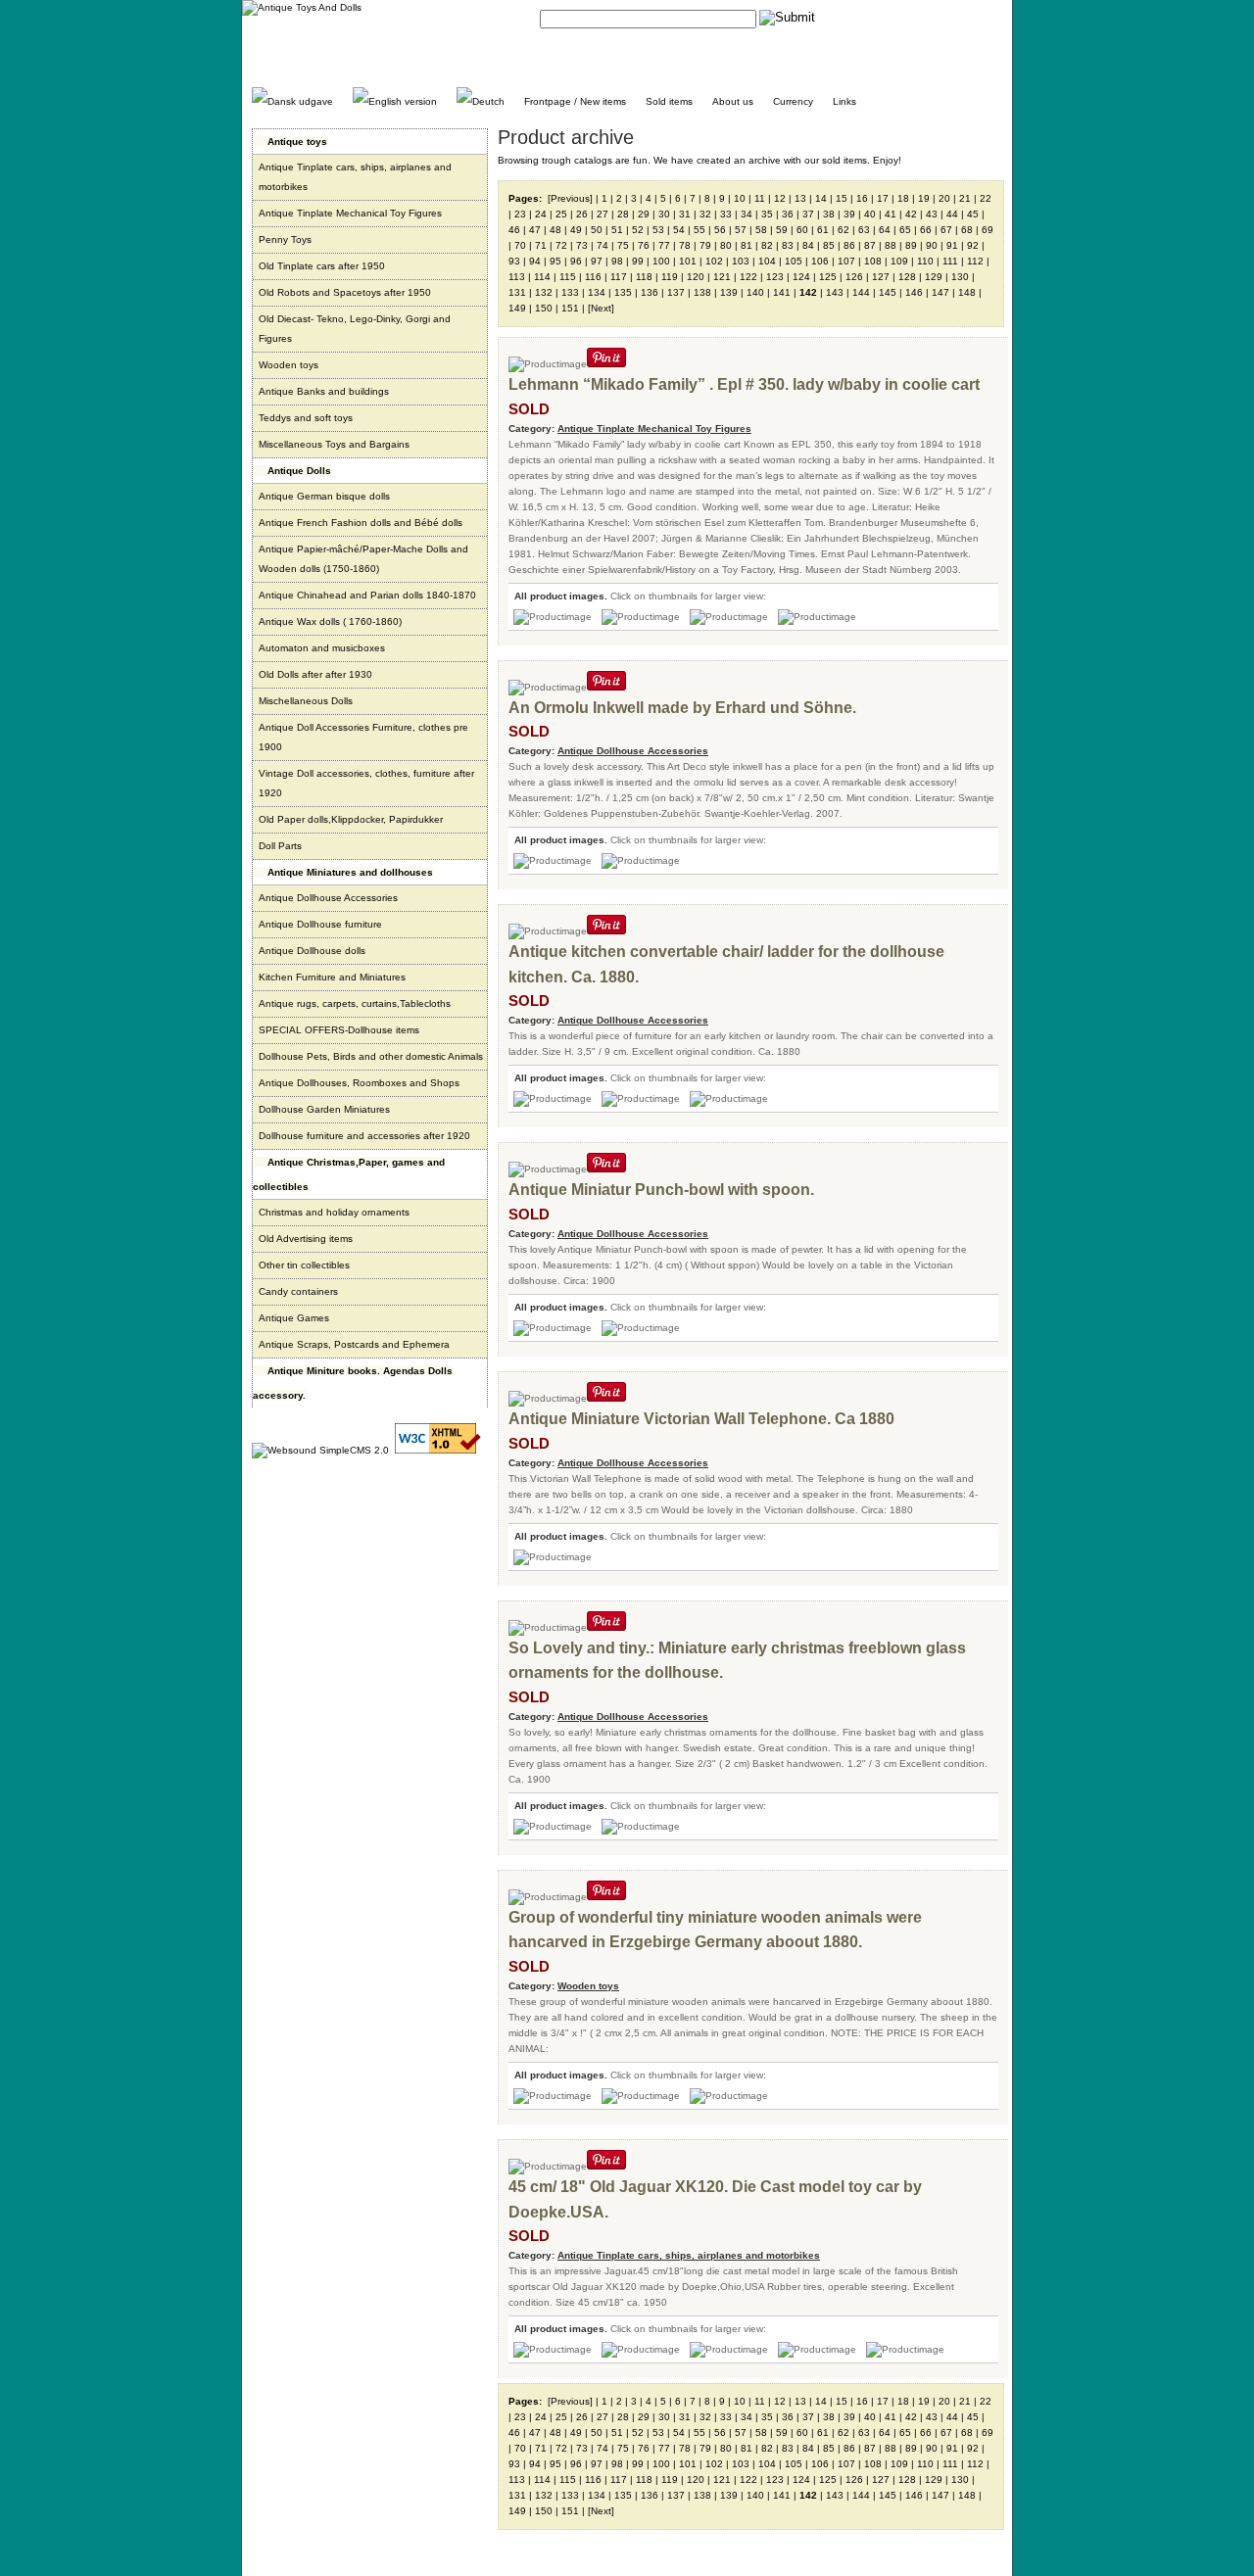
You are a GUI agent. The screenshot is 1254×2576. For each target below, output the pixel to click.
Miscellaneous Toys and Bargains (334, 444)
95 (555, 261)
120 (696, 277)
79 (705, 245)
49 (576, 230)
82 (767, 245)
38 (829, 214)
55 (699, 230)
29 (644, 214)
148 (967, 292)
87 (870, 245)
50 (597, 230)
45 (973, 214)
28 (623, 214)
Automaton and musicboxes (322, 648)
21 (965, 198)
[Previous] (570, 198)
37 (808, 214)
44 (952, 214)
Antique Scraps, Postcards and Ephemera (354, 1344)
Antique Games (294, 1318)
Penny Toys (285, 239)
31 (685, 214)
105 (794, 261)
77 (664, 245)
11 (760, 198)
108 (873, 261)
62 (844, 230)
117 (619, 277)
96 (576, 261)
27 (603, 214)
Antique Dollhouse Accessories (328, 898)
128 (907, 277)
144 (861, 292)
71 (541, 245)
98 (617, 261)
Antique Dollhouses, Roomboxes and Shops (359, 1083)
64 (885, 230)
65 (905, 230)
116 (593, 277)
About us (733, 101)
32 (705, 214)
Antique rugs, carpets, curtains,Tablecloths (355, 1003)
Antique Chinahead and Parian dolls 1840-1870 (367, 595)
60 (802, 230)
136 (650, 292)
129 (934, 277)
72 (561, 245)
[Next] (601, 308)
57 (741, 230)
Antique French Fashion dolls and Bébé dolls (361, 523)
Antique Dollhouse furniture (320, 924)
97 (597, 261)
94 (535, 261)
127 (881, 277)
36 (788, 214)
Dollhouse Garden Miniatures (324, 1109)
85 (829, 245)
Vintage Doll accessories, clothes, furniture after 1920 (366, 783)
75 (623, 245)
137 (676, 292)
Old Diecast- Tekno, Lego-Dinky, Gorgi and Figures (355, 329)
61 (823, 230)
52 (638, 230)
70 (520, 245)
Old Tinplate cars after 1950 (322, 266)
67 (946, 230)
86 (849, 245)
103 (741, 261)
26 (582, 214)
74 (603, 245)
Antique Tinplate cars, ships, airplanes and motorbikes (355, 177)
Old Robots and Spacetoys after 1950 (345, 292)
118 (644, 277)
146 (914, 292)
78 (685, 245)
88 (891, 245)
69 (988, 230)
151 (570, 308)
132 (544, 292)
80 (726, 245)
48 (555, 230)
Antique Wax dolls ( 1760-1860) (330, 621)
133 (570, 292)
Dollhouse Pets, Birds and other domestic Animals (371, 1056)
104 (767, 261)
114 (542, 277)
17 (883, 198)
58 (761, 230)
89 (911, 245)
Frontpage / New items (575, 101)
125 (828, 277)
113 (517, 277)
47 (535, 230)
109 (899, 261)
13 (800, 198)
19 (924, 198)
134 (597, 292)
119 (670, 277)
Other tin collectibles (304, 1265)
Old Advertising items (306, 1239)
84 (808, 245)
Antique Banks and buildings (324, 391)
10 (740, 198)
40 (870, 214)
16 (862, 198)
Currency (793, 101)
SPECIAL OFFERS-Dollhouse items (339, 1030)
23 (520, 214)
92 (973, 245)
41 (891, 214)
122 (748, 277)
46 (514, 230)
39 (849, 214)
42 (911, 214)
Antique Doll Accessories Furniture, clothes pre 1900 (363, 737)
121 (722, 277)
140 (755, 292)
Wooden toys (289, 365)
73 (582, 245)
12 (780, 198)
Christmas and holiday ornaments (334, 1212)
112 (975, 261)
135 (623, 292)
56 (720, 230)
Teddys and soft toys (306, 418)
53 (658, 230)
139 (729, 292)
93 (514, 261)
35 (767, 214)
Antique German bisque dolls (324, 496)
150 (544, 308)
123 (775, 277)
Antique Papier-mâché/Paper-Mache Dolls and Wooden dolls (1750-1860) (363, 559)
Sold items (669, 101)
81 (747, 245)
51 (617, 230)
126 (854, 277)
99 (638, 261)
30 (664, 214)
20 (944, 198)
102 (714, 261)
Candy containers (298, 1291)
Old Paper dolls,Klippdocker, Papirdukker (351, 819)
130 (960, 277)
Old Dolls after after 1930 (315, 674)
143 (835, 292)
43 (932, 214)
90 (932, 245)
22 (986, 198)
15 (842, 198)
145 (888, 292)
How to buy (911, 17)
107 (846, 261)
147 (940, 292)
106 (820, 261)
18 (903, 198)
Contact (857, 17)
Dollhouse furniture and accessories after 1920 (364, 1136)
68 (967, 230)
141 (782, 292)
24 (541, 214)
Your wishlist (975, 17)
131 (517, 292)
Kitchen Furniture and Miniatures (332, 977)
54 (679, 230)
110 (925, 261)
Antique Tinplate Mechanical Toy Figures (350, 213)
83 (788, 245)
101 (688, 261)
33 (726, 214)
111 (950, 261)
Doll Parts (280, 846)
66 (926, 230)
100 (661, 261)
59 (782, 230)
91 (952, 245)
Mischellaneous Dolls (306, 701)
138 (702, 292)
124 (801, 277)
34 (747, 214)
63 (864, 230)
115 (568, 277)
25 (561, 214)
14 (821, 198)
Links (844, 101)
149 (517, 308)
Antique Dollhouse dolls (312, 951)
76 (644, 245)
